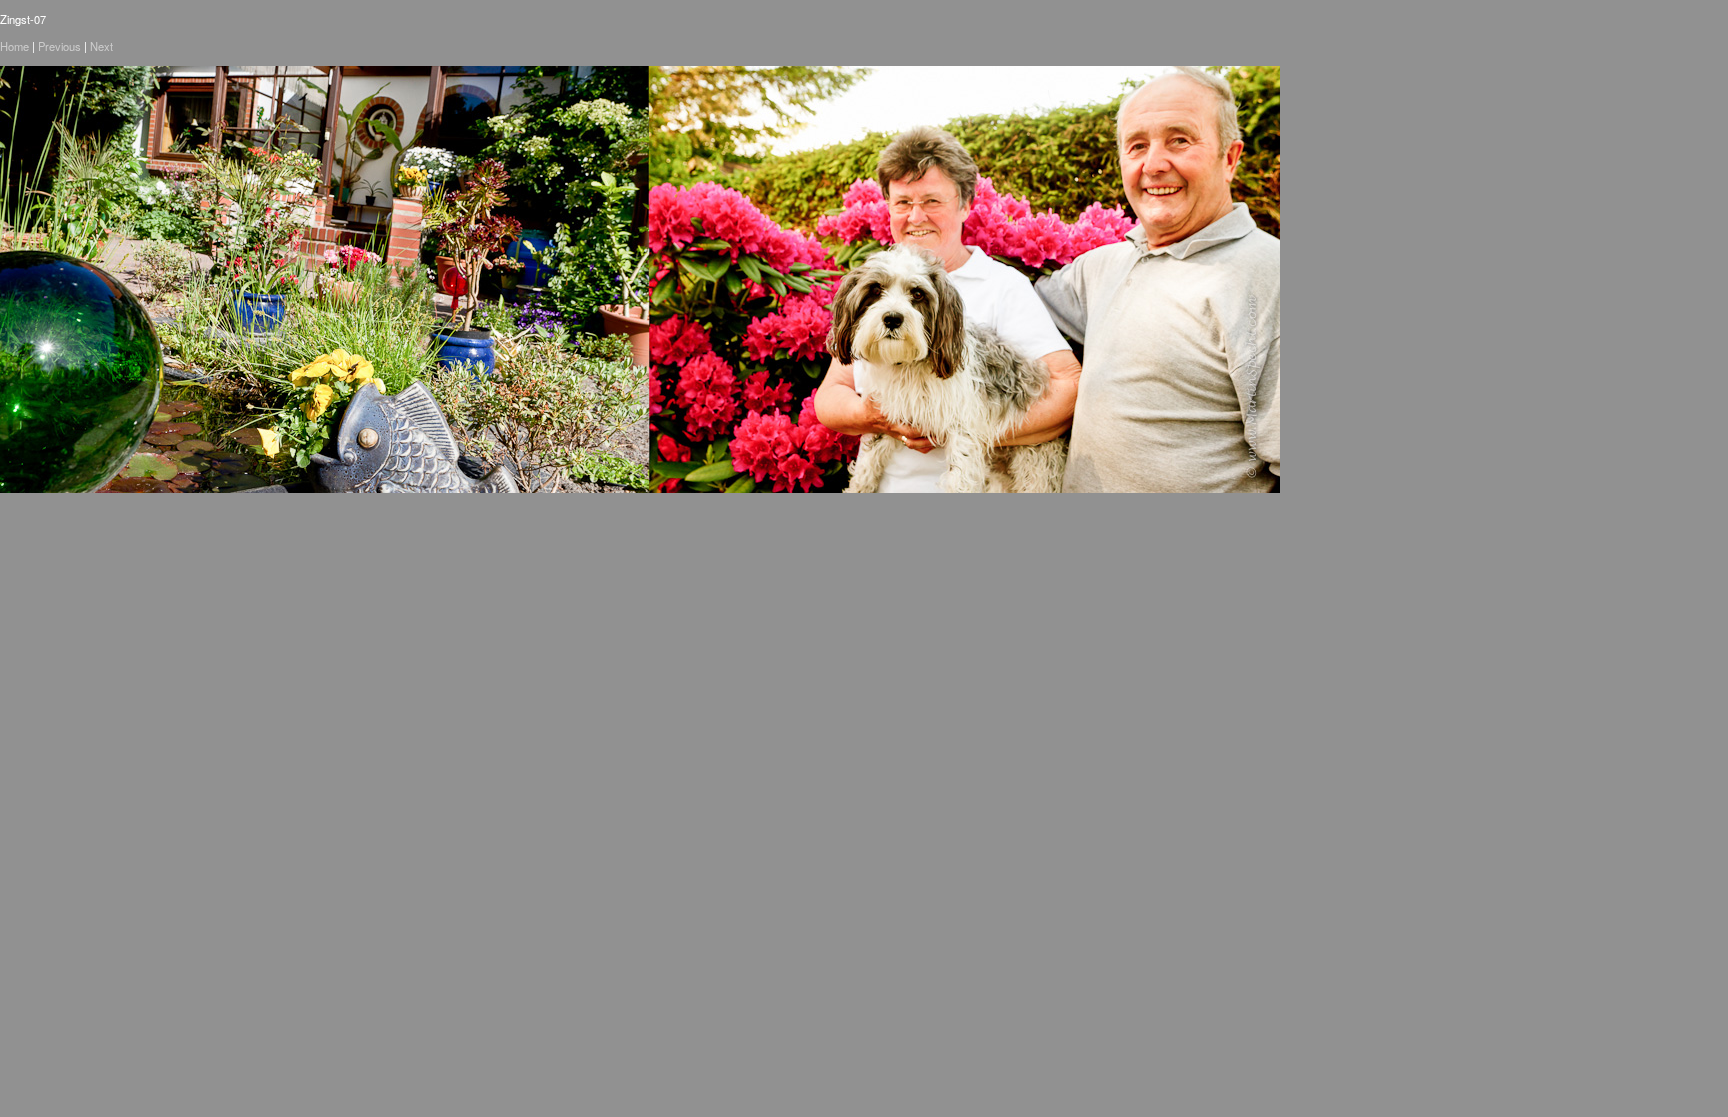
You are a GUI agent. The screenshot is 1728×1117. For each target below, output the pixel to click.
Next (101, 46)
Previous (59, 46)
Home (14, 46)
